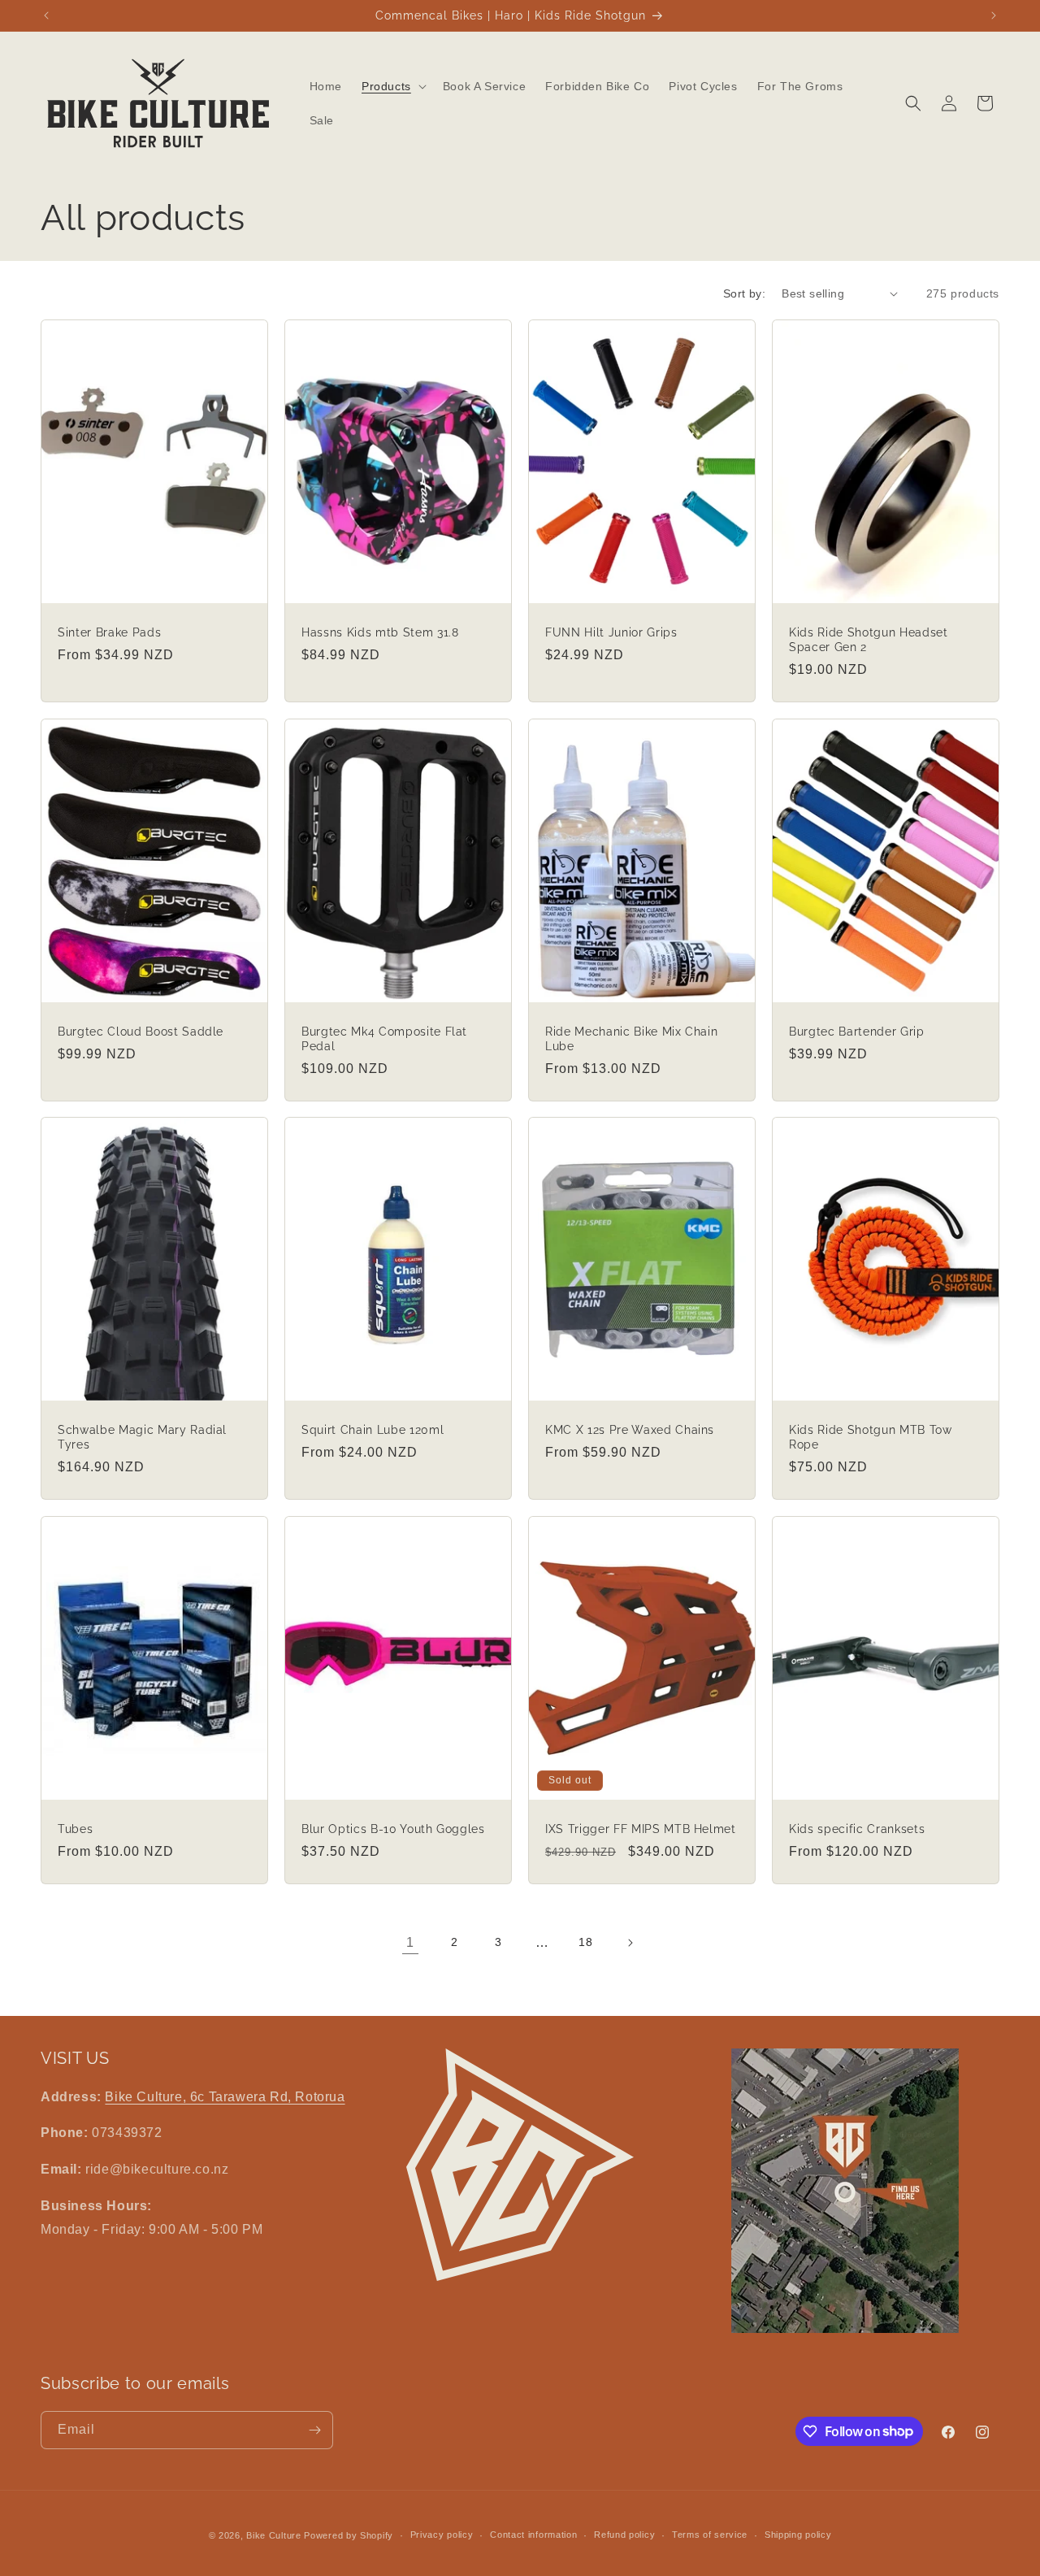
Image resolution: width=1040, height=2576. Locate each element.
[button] (392, 86)
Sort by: (744, 293)
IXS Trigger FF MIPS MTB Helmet (641, 1829)
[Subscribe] (314, 2430)
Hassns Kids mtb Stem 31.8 (380, 632)
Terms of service (710, 2535)
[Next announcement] (994, 15)
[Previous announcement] (46, 15)
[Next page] (630, 1943)
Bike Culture (273, 2535)
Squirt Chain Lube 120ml (373, 1430)
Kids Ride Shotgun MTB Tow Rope (871, 1437)
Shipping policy (798, 2535)
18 (585, 1942)
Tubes (75, 1829)
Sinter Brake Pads (109, 632)
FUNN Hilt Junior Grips (611, 632)
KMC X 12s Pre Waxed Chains (630, 1430)
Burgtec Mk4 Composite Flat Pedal (384, 1038)
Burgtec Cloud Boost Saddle (141, 1031)
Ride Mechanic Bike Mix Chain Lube (631, 1038)
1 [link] (410, 1942)
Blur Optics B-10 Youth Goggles (393, 1829)
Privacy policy (442, 2535)
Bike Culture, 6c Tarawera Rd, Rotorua (225, 2097)
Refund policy (624, 2535)
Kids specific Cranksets (857, 1829)
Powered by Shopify (349, 2535)
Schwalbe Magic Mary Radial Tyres (142, 1437)
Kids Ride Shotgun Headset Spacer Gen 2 (869, 639)
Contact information (533, 2535)
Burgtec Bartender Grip (857, 1031)
